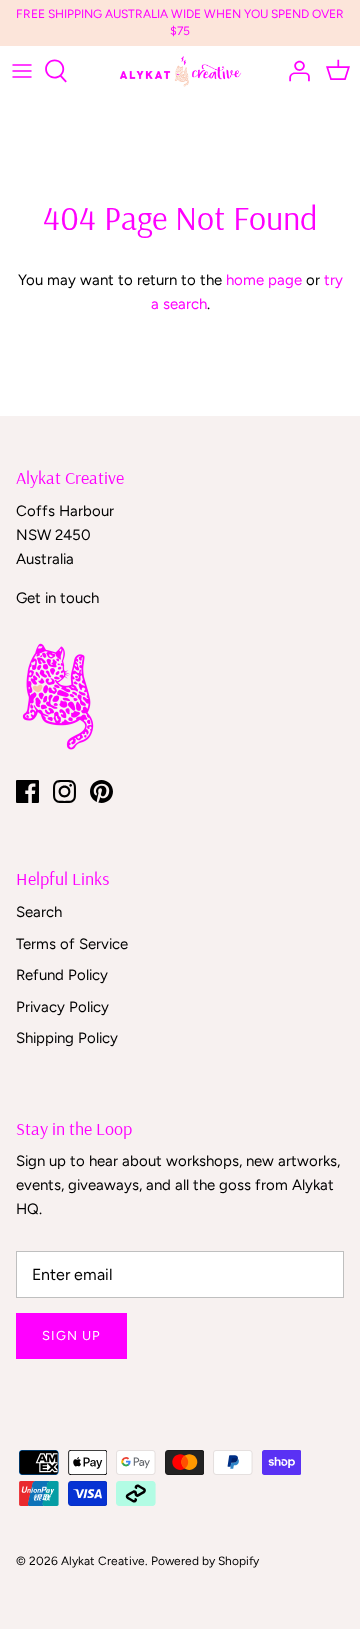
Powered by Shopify (205, 1561)
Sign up (71, 1335)
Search (39, 912)
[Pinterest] (101, 791)
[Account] (294, 71)
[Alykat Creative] (180, 71)
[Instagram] (64, 791)
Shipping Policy (67, 1038)
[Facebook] (27, 791)
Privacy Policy (62, 1007)
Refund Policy (62, 975)
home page (264, 280)
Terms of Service (72, 944)
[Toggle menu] (22, 71)
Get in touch (57, 598)
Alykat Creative (103, 1561)
